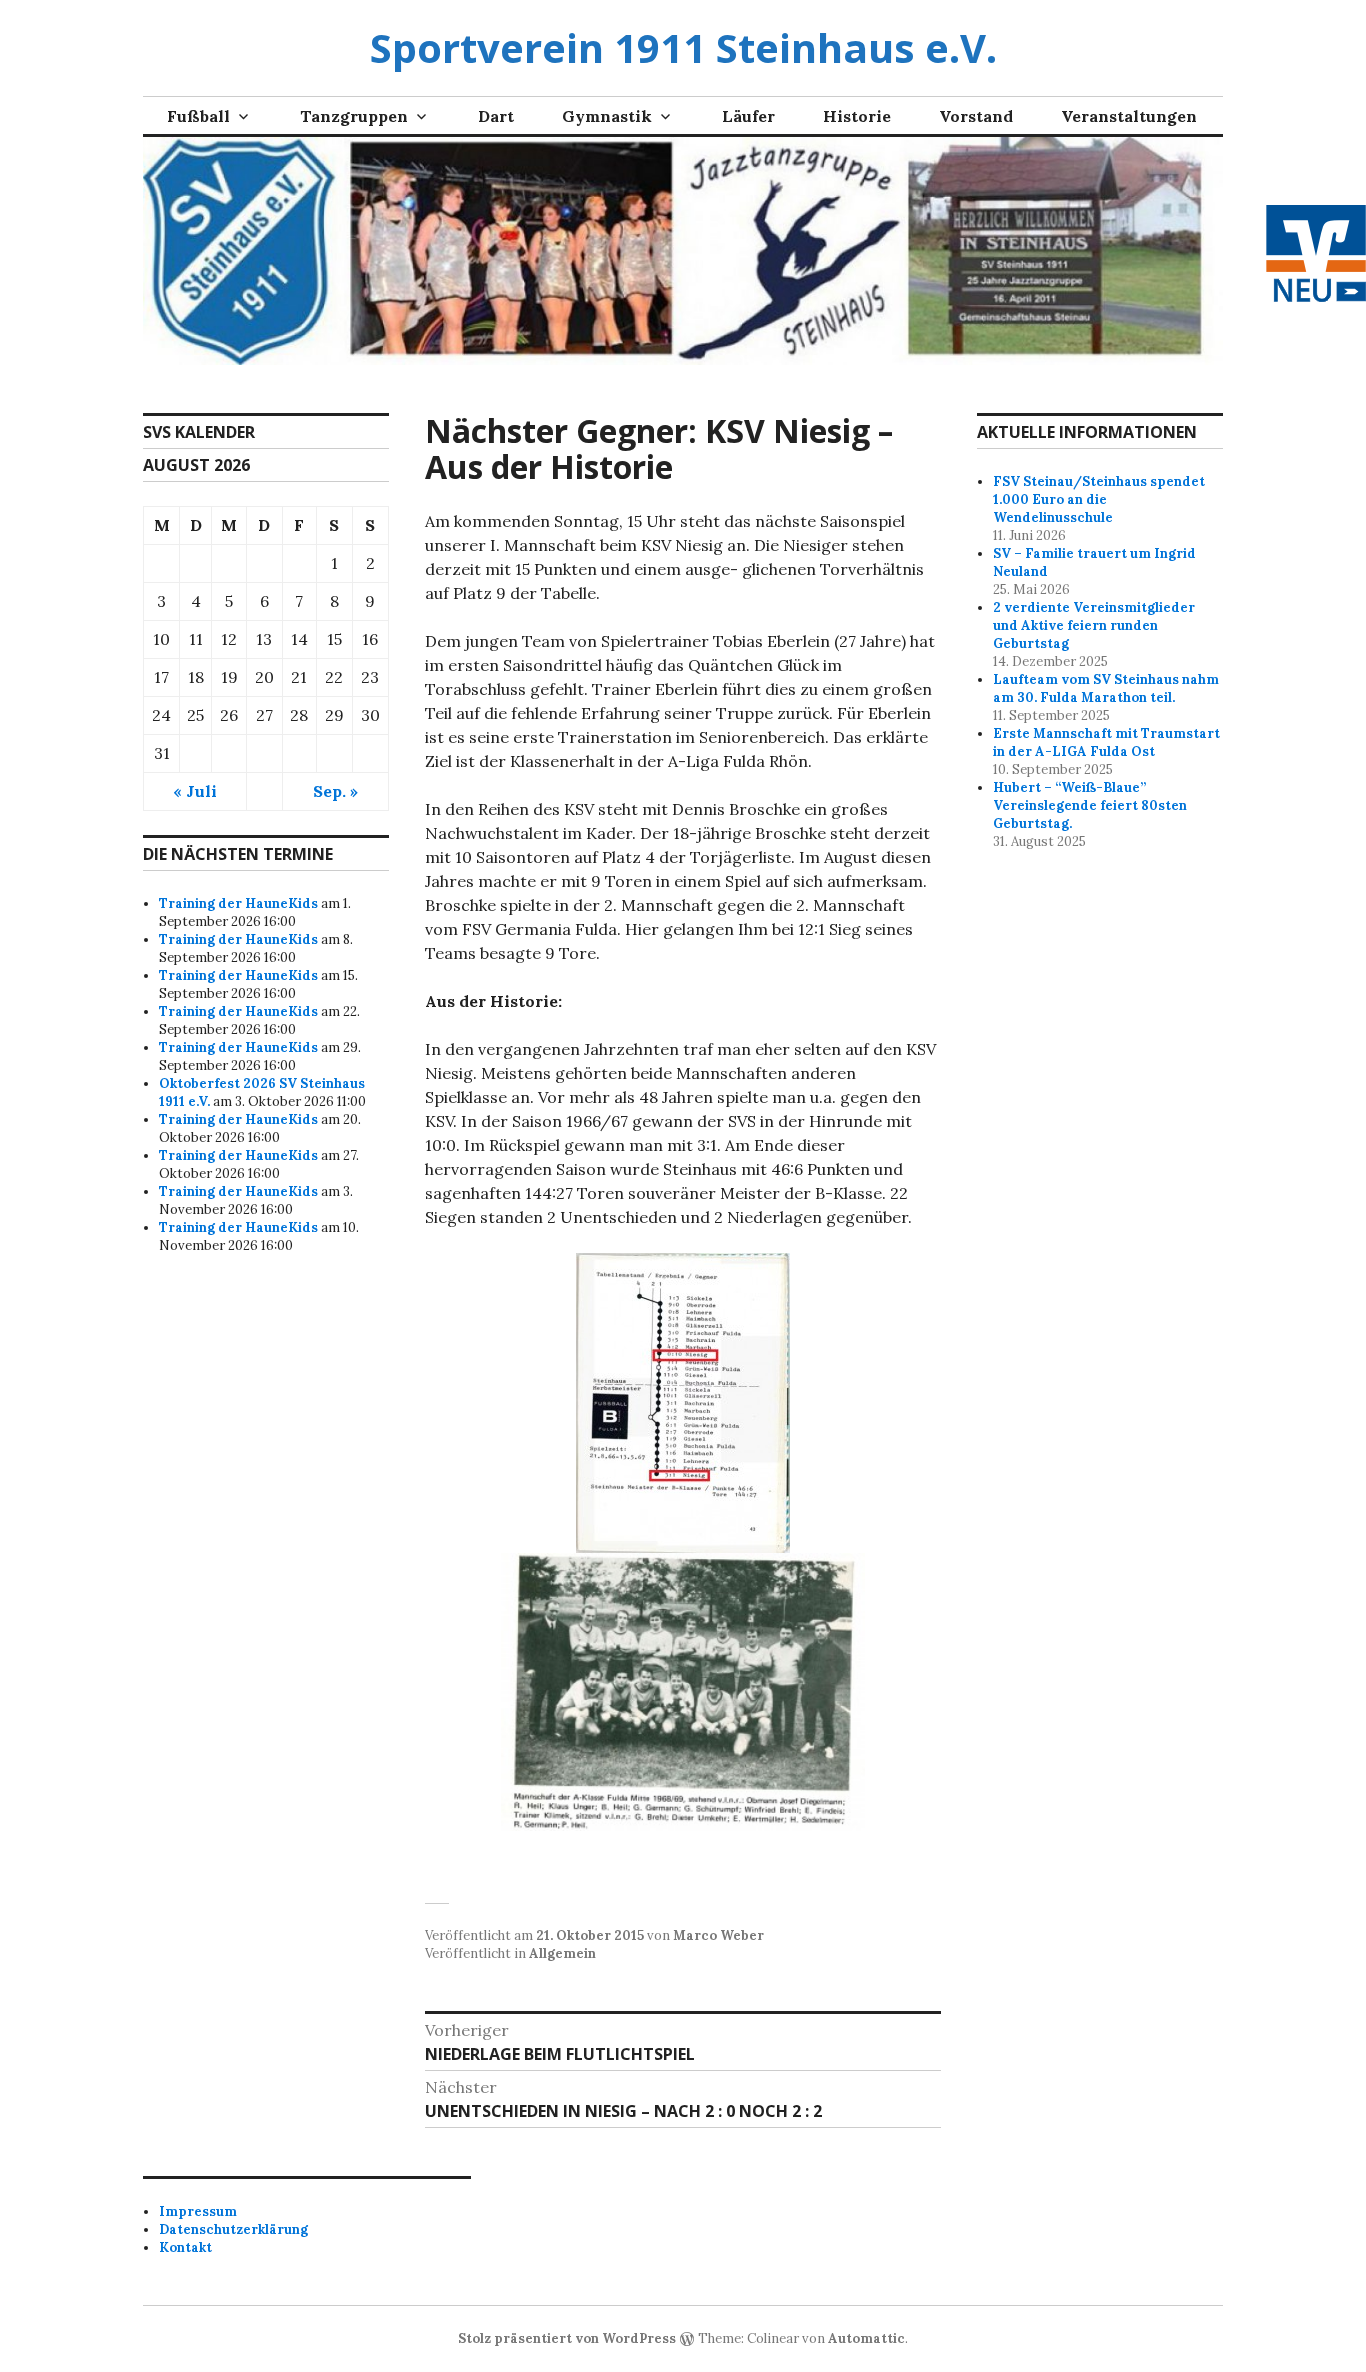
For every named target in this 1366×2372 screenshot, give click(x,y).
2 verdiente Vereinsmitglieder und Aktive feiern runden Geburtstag (1094, 625)
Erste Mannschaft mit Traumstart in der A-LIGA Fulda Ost (1106, 742)
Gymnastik (607, 116)
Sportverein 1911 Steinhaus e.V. (683, 47)
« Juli (195, 791)
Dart (496, 116)
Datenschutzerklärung (233, 2229)
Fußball (198, 116)
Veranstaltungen (1129, 116)
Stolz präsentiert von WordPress (567, 2338)
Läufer (748, 116)
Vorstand (976, 116)
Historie (857, 116)
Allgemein (562, 1953)
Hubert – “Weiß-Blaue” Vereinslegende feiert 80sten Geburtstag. (1090, 805)
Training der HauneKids (238, 903)
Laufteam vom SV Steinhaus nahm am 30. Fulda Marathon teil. (1106, 688)
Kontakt (185, 2247)
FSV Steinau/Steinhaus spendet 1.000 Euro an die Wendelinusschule (1099, 499)
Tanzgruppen (354, 116)
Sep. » (335, 791)
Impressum (198, 2211)
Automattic (866, 2338)
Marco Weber (718, 1935)
